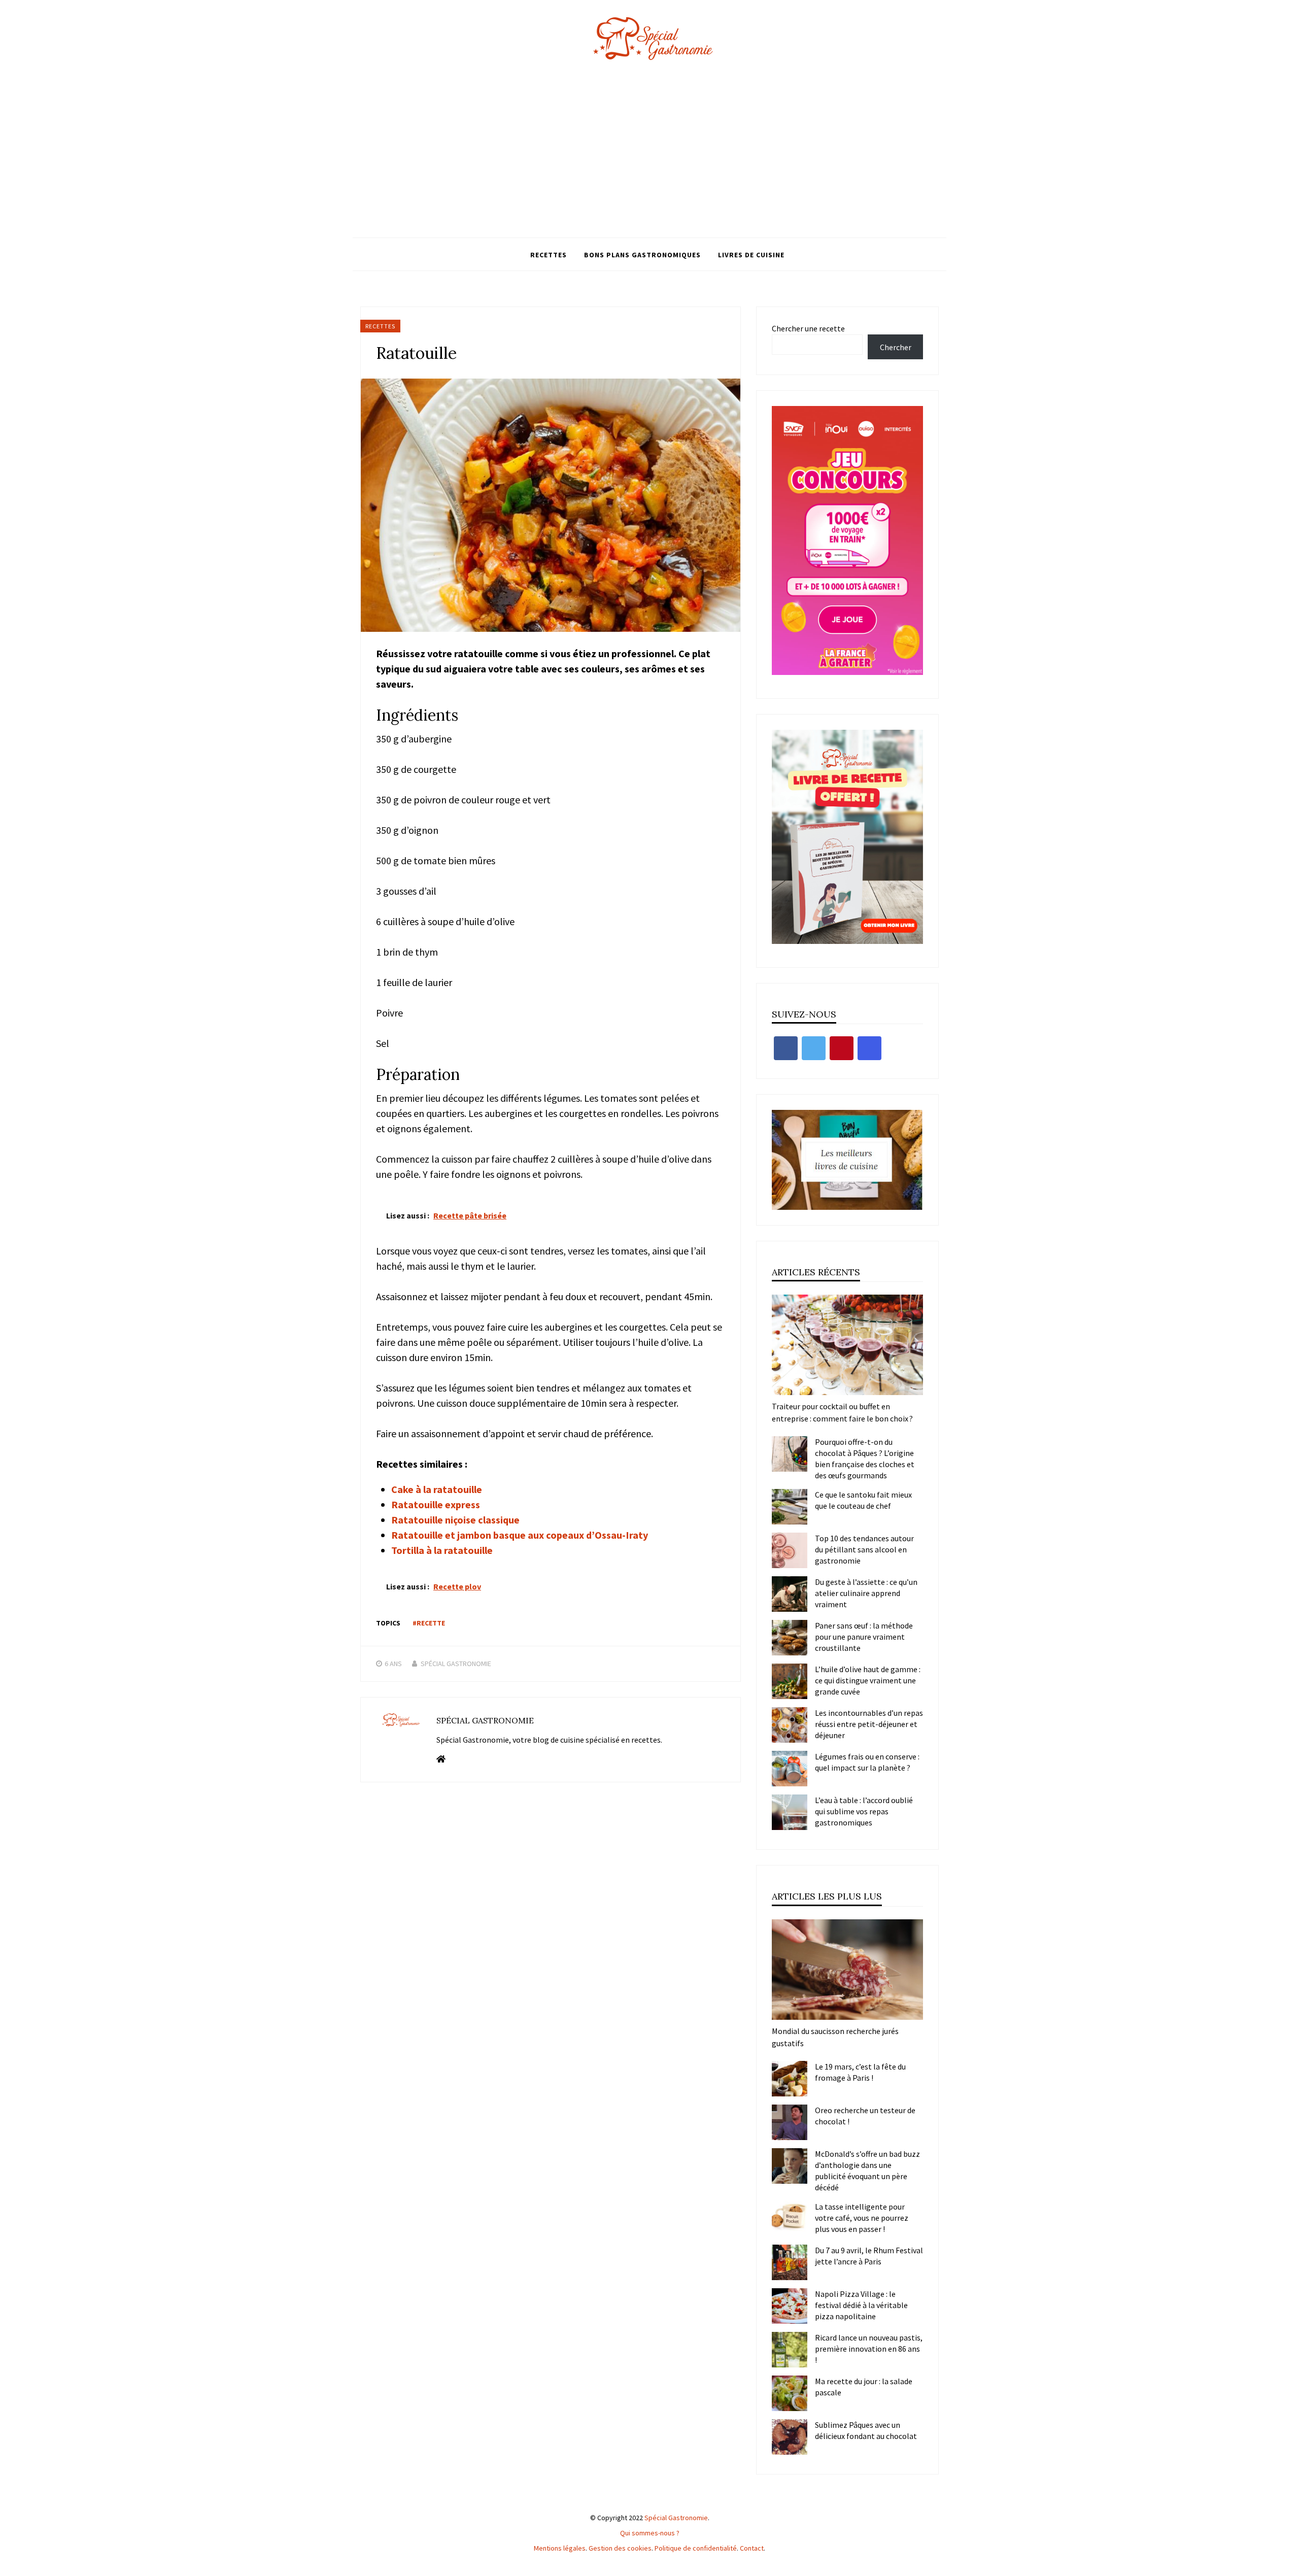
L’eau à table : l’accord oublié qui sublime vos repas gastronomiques (864, 1811)
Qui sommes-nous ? (650, 2533)
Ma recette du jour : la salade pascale (864, 2387)
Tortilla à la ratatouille (442, 1550)
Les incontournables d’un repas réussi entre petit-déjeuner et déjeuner (869, 1724)
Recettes (549, 255)
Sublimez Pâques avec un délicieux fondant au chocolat (866, 2430)
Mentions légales (560, 2548)
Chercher (896, 347)
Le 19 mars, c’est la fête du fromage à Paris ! (860, 2072)
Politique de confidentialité (696, 2548)
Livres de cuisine (751, 255)
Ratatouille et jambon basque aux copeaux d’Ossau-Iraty (520, 1535)
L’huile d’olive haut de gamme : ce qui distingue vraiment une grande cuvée (868, 1680)
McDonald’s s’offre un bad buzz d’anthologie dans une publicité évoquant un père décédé (867, 2171)
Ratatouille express (436, 1504)
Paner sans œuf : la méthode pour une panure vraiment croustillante (864, 1637)
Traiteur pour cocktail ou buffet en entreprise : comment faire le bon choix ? (842, 1412)
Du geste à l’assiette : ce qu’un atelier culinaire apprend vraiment (866, 1593)
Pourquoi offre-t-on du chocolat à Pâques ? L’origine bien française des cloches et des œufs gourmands (865, 1459)
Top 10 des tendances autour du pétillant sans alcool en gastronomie (864, 1549)
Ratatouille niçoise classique (455, 1520)
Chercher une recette (808, 328)
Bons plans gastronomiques (642, 255)
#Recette (429, 1623)
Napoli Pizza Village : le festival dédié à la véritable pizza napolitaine (861, 2305)
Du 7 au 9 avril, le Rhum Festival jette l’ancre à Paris (869, 2256)
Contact (752, 2548)
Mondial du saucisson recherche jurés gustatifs (835, 2037)
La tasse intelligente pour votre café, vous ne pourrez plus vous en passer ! (862, 2218)
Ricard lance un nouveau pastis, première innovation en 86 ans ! (869, 2349)
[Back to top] (1289, 2566)
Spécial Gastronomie (456, 1664)
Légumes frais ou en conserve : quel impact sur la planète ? (867, 1762)
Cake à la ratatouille (437, 1489)
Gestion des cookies (620, 2548)
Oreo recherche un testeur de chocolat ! (865, 2116)
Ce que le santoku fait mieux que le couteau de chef (863, 1500)
